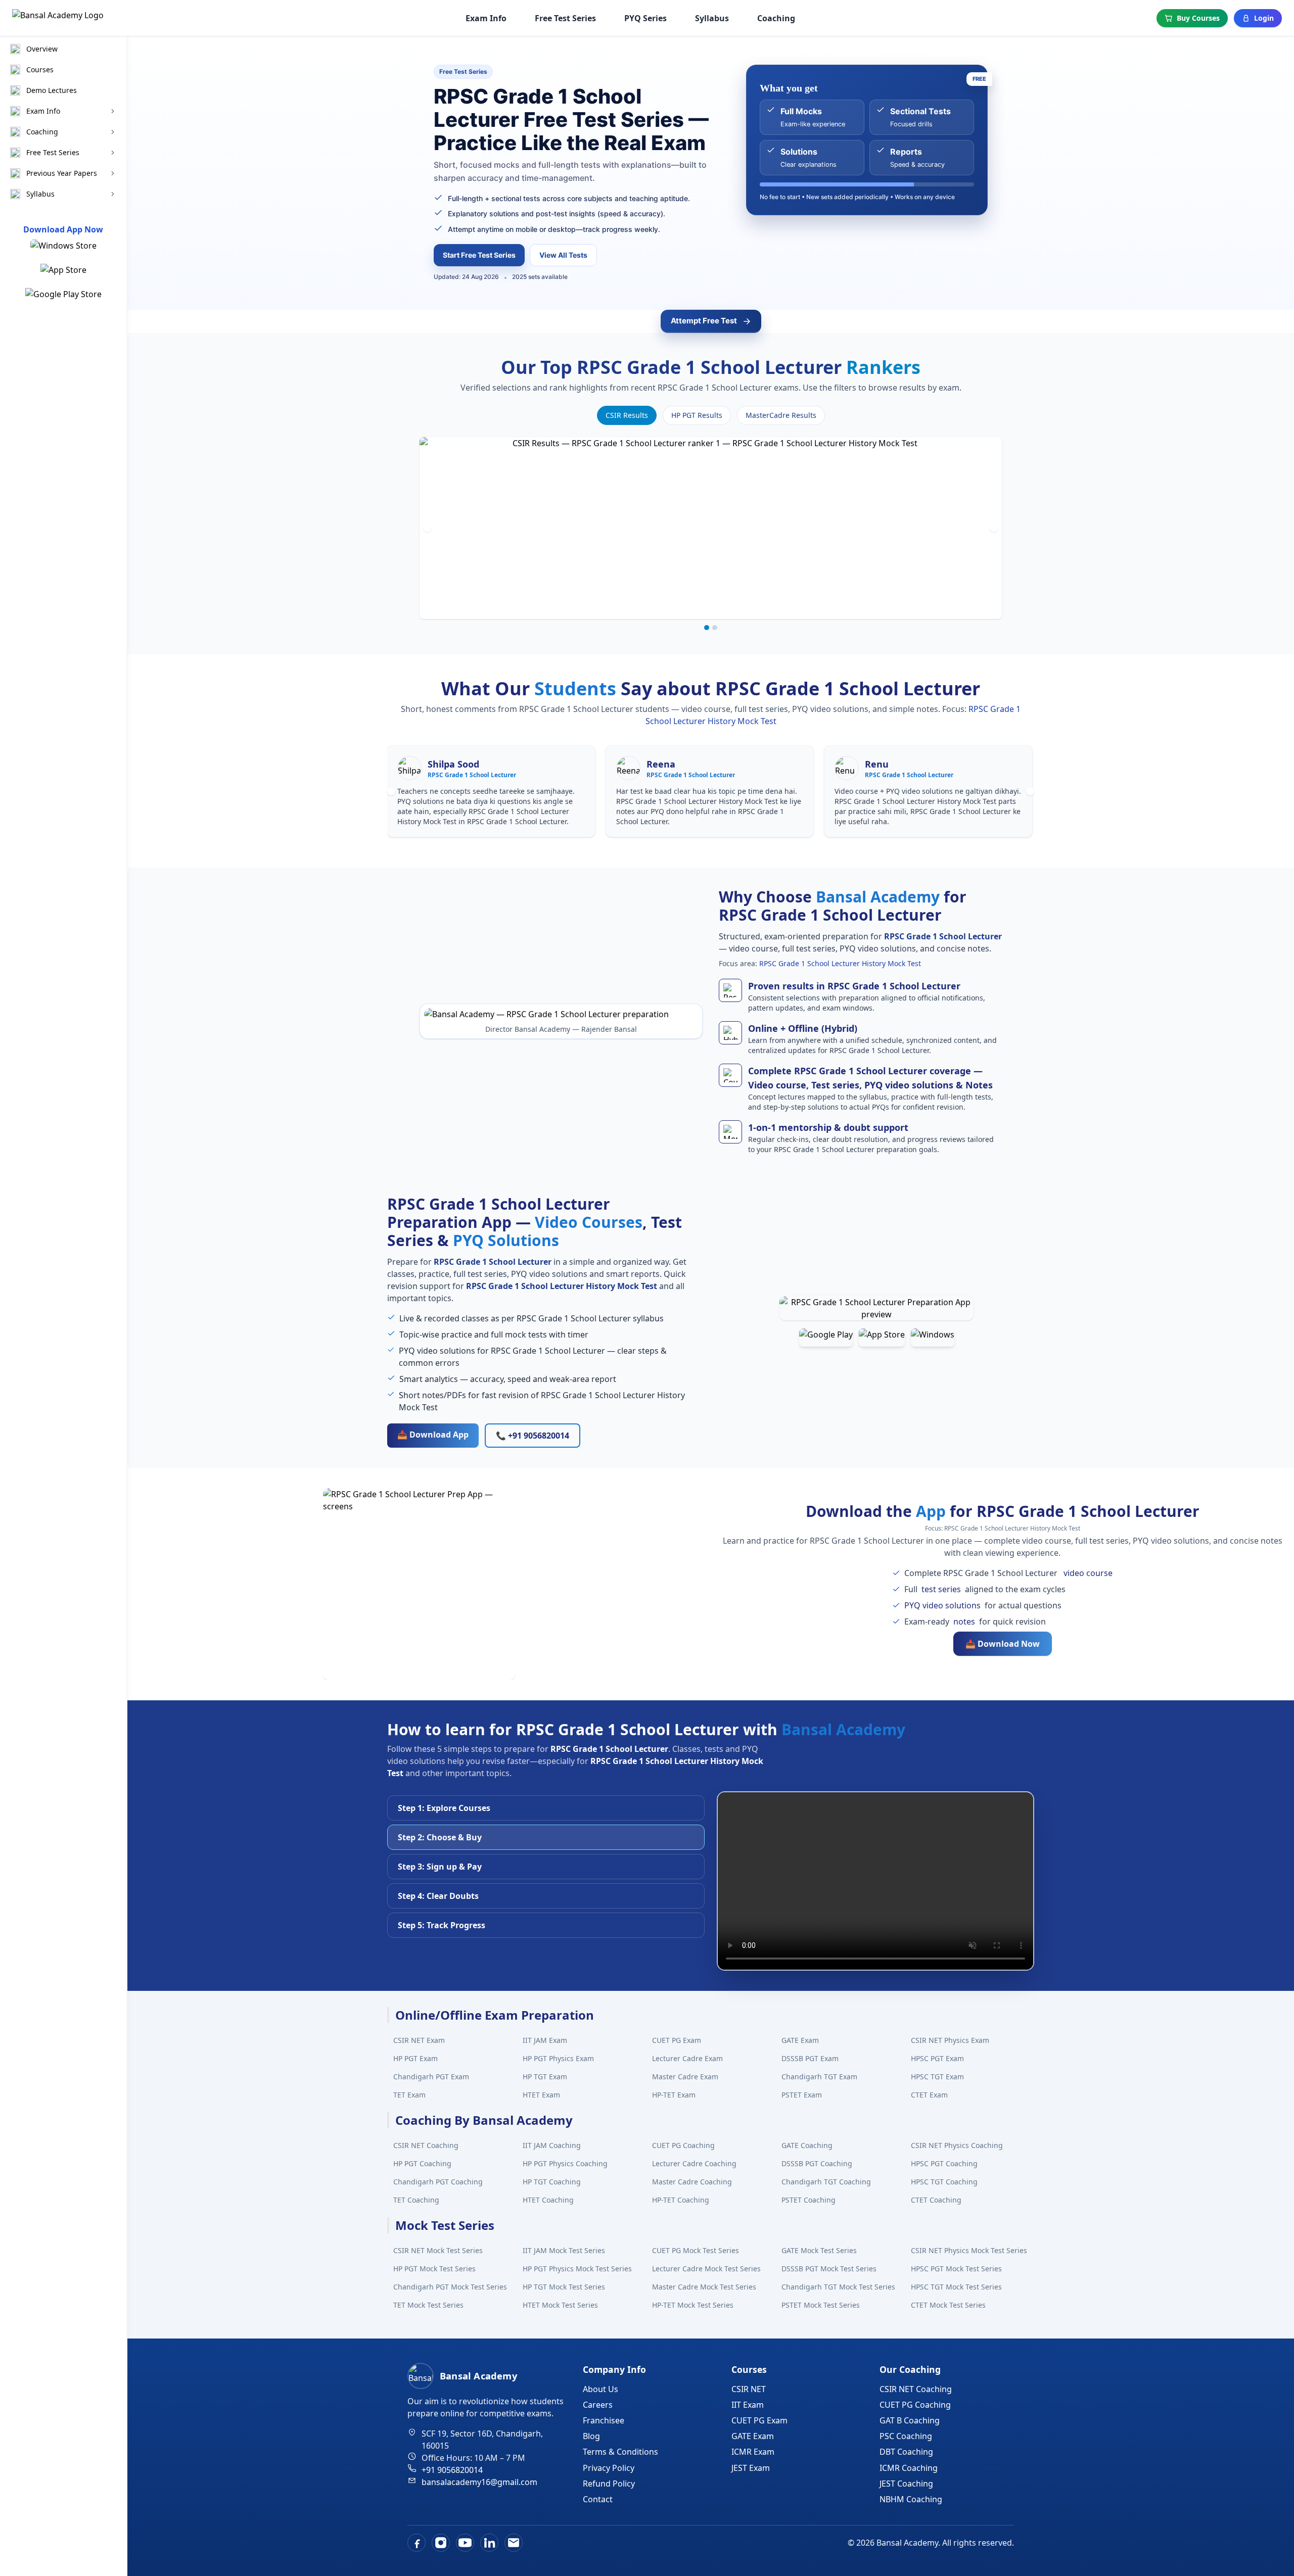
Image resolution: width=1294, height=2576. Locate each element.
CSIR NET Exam (419, 2040)
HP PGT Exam (415, 2058)
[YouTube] (465, 2543)
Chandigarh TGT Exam (819, 2077)
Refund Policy (609, 2484)
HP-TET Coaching (681, 2200)
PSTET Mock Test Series (821, 2305)
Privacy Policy (609, 2468)
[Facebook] (417, 2543)
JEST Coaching (906, 2484)
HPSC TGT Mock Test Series (956, 2287)
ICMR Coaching (909, 2468)
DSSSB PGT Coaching (817, 2163)
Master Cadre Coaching (692, 2182)
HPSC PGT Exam (937, 2058)
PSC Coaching (906, 2436)
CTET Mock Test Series (948, 2305)
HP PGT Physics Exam (558, 2058)
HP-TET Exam (674, 2095)
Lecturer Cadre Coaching (694, 2163)
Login (1264, 18)
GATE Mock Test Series (819, 2250)
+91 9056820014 (452, 2470)
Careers (598, 2405)
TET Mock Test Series (428, 2305)
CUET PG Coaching (683, 2145)
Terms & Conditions (620, 2452)
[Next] (994, 528)
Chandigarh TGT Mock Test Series (838, 2287)
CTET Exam (929, 2095)
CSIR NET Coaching (426, 2145)
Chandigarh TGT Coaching (826, 2182)
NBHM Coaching (911, 2499)
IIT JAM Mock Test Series (564, 2250)
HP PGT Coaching (422, 2163)
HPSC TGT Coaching (944, 2182)
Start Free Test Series (479, 255)
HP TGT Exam (545, 2077)
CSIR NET (749, 2389)
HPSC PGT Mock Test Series (956, 2269)
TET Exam (409, 2095)
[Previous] (428, 528)
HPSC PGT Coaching (944, 2163)
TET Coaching (416, 2200)
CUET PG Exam (677, 2040)
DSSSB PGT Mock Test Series (829, 2269)
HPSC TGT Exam (937, 2077)
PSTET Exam (802, 2095)
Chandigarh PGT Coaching (438, 2182)
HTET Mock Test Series (560, 2305)
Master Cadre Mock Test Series (704, 2287)
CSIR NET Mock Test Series (438, 2250)
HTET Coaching (548, 2200)
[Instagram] (441, 2543)
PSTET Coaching (808, 2200)
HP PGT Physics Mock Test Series (577, 2269)
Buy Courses (1198, 18)
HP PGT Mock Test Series (434, 2269)
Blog (591, 2436)
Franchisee (604, 2420)
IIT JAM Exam (545, 2040)
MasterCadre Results (781, 415)
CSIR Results (627, 415)
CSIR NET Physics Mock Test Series (969, 2250)
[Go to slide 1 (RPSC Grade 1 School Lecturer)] (707, 628)
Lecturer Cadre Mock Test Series (706, 2269)
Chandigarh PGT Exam (431, 2077)
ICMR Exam (753, 2452)
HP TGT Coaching (552, 2182)
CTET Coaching (936, 2200)
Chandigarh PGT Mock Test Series (450, 2287)
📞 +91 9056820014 (533, 1436)
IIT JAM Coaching (552, 2145)
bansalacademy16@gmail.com (479, 2482)
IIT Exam (748, 2405)
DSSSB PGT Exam (810, 2058)
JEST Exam (751, 2468)
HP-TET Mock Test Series (693, 2305)
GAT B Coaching (910, 2420)
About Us (600, 2389)
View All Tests (563, 255)
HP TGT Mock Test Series (564, 2287)
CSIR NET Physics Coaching (957, 2145)
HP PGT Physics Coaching (565, 2163)
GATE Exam (800, 2040)
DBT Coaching (906, 2452)
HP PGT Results (697, 415)
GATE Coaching (807, 2145)
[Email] (514, 2543)
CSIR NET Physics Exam (950, 2040)
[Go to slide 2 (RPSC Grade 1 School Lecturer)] (715, 628)
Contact (598, 2499)
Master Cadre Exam (685, 2077)
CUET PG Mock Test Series (696, 2250)
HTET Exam (541, 2095)
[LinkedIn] (489, 2543)
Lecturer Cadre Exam (687, 2058)
